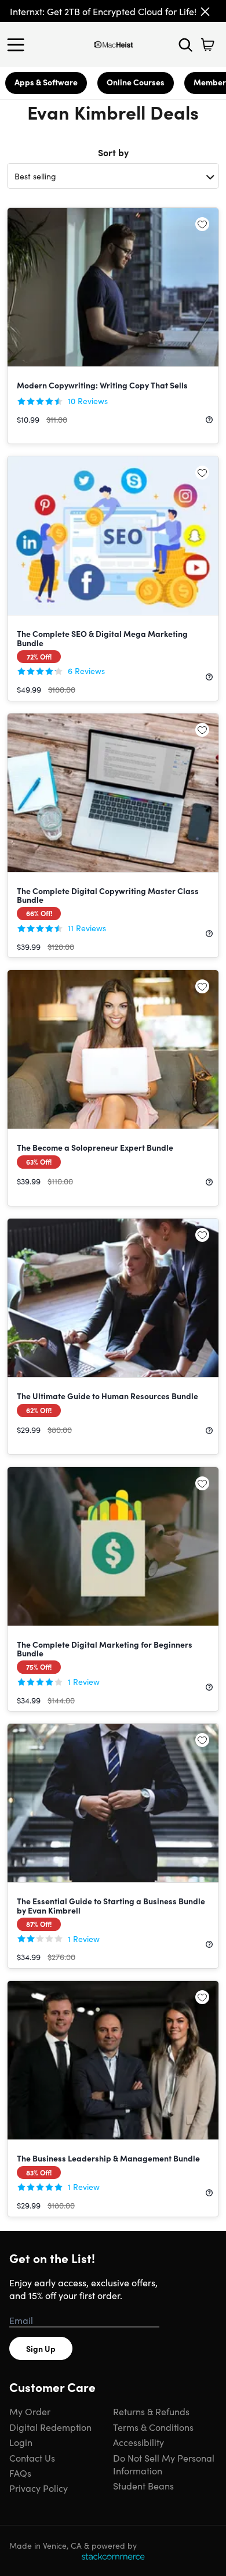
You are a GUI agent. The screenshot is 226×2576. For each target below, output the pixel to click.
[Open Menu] (19, 45)
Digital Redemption (50, 2427)
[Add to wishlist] (202, 224)
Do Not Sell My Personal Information (164, 2464)
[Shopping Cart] (207, 45)
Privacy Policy (39, 2488)
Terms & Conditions (153, 2427)
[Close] (205, 12)
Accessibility (138, 2442)
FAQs (20, 2473)
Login (21, 2442)
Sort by (113, 152)
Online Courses (136, 82)
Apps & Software (46, 82)
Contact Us (32, 2458)
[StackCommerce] (113, 2556)
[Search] (185, 45)
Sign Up (41, 2348)
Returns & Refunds (151, 2411)
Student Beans (143, 2485)
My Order (30, 2411)
